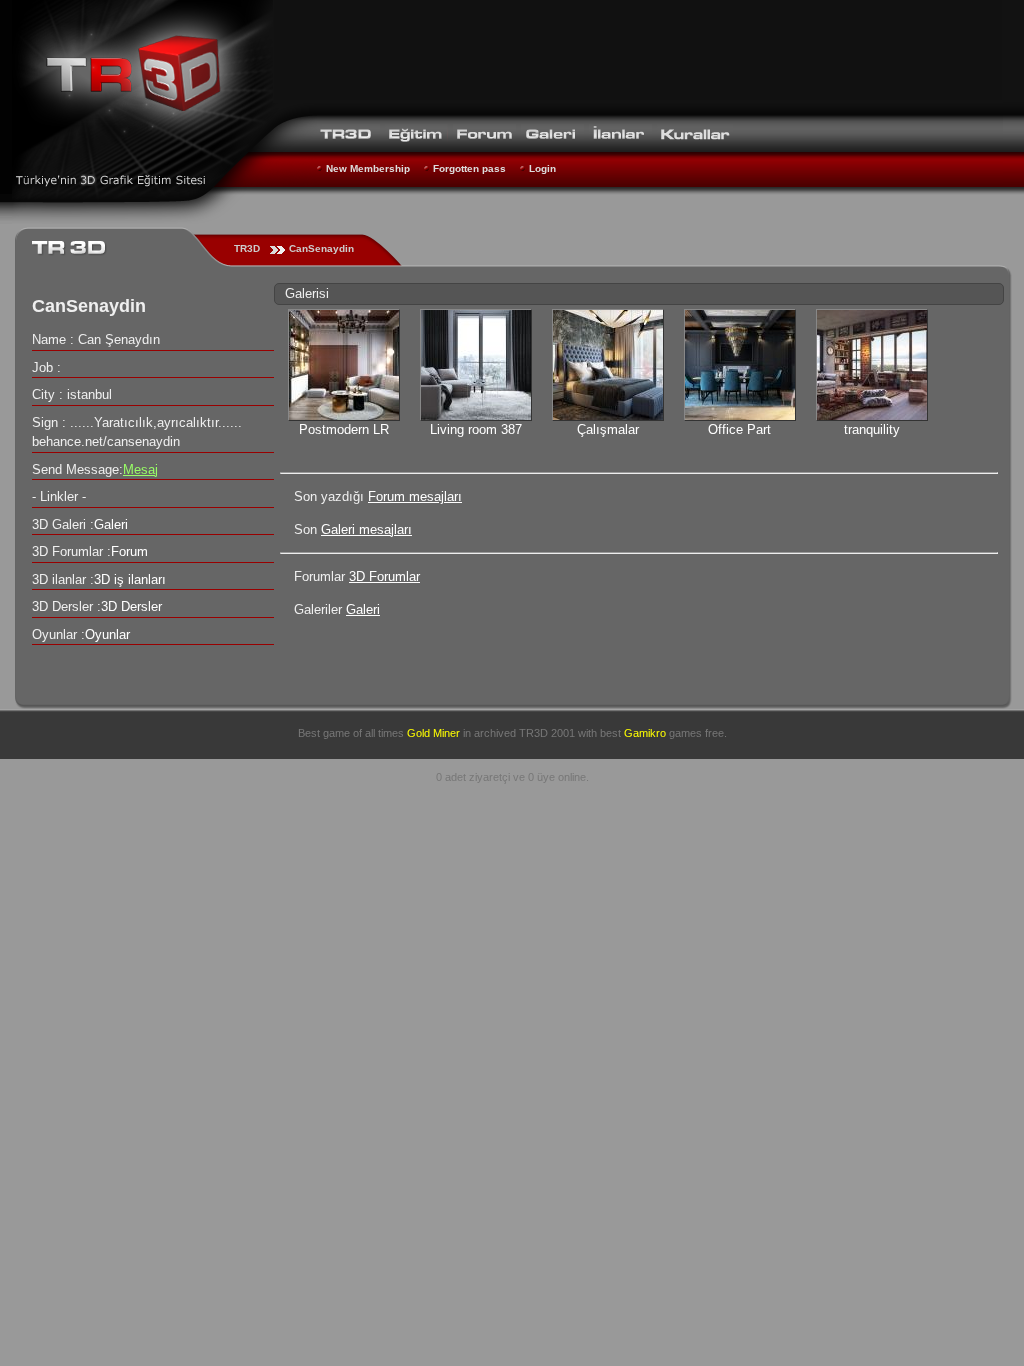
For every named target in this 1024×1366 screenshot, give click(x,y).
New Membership (368, 168)
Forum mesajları (415, 496)
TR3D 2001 (547, 733)
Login (542, 168)
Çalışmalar (608, 429)
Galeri (363, 609)
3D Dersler (131, 606)
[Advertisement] (638, 55)
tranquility (872, 429)
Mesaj (140, 469)
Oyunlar (107, 634)
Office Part (739, 429)
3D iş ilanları (130, 579)
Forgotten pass (469, 168)
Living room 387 (476, 429)
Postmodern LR (344, 429)
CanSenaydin (321, 248)
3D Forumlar (384, 576)
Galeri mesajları (366, 529)
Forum (129, 551)
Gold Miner (433, 733)
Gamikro (645, 733)
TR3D (247, 248)
